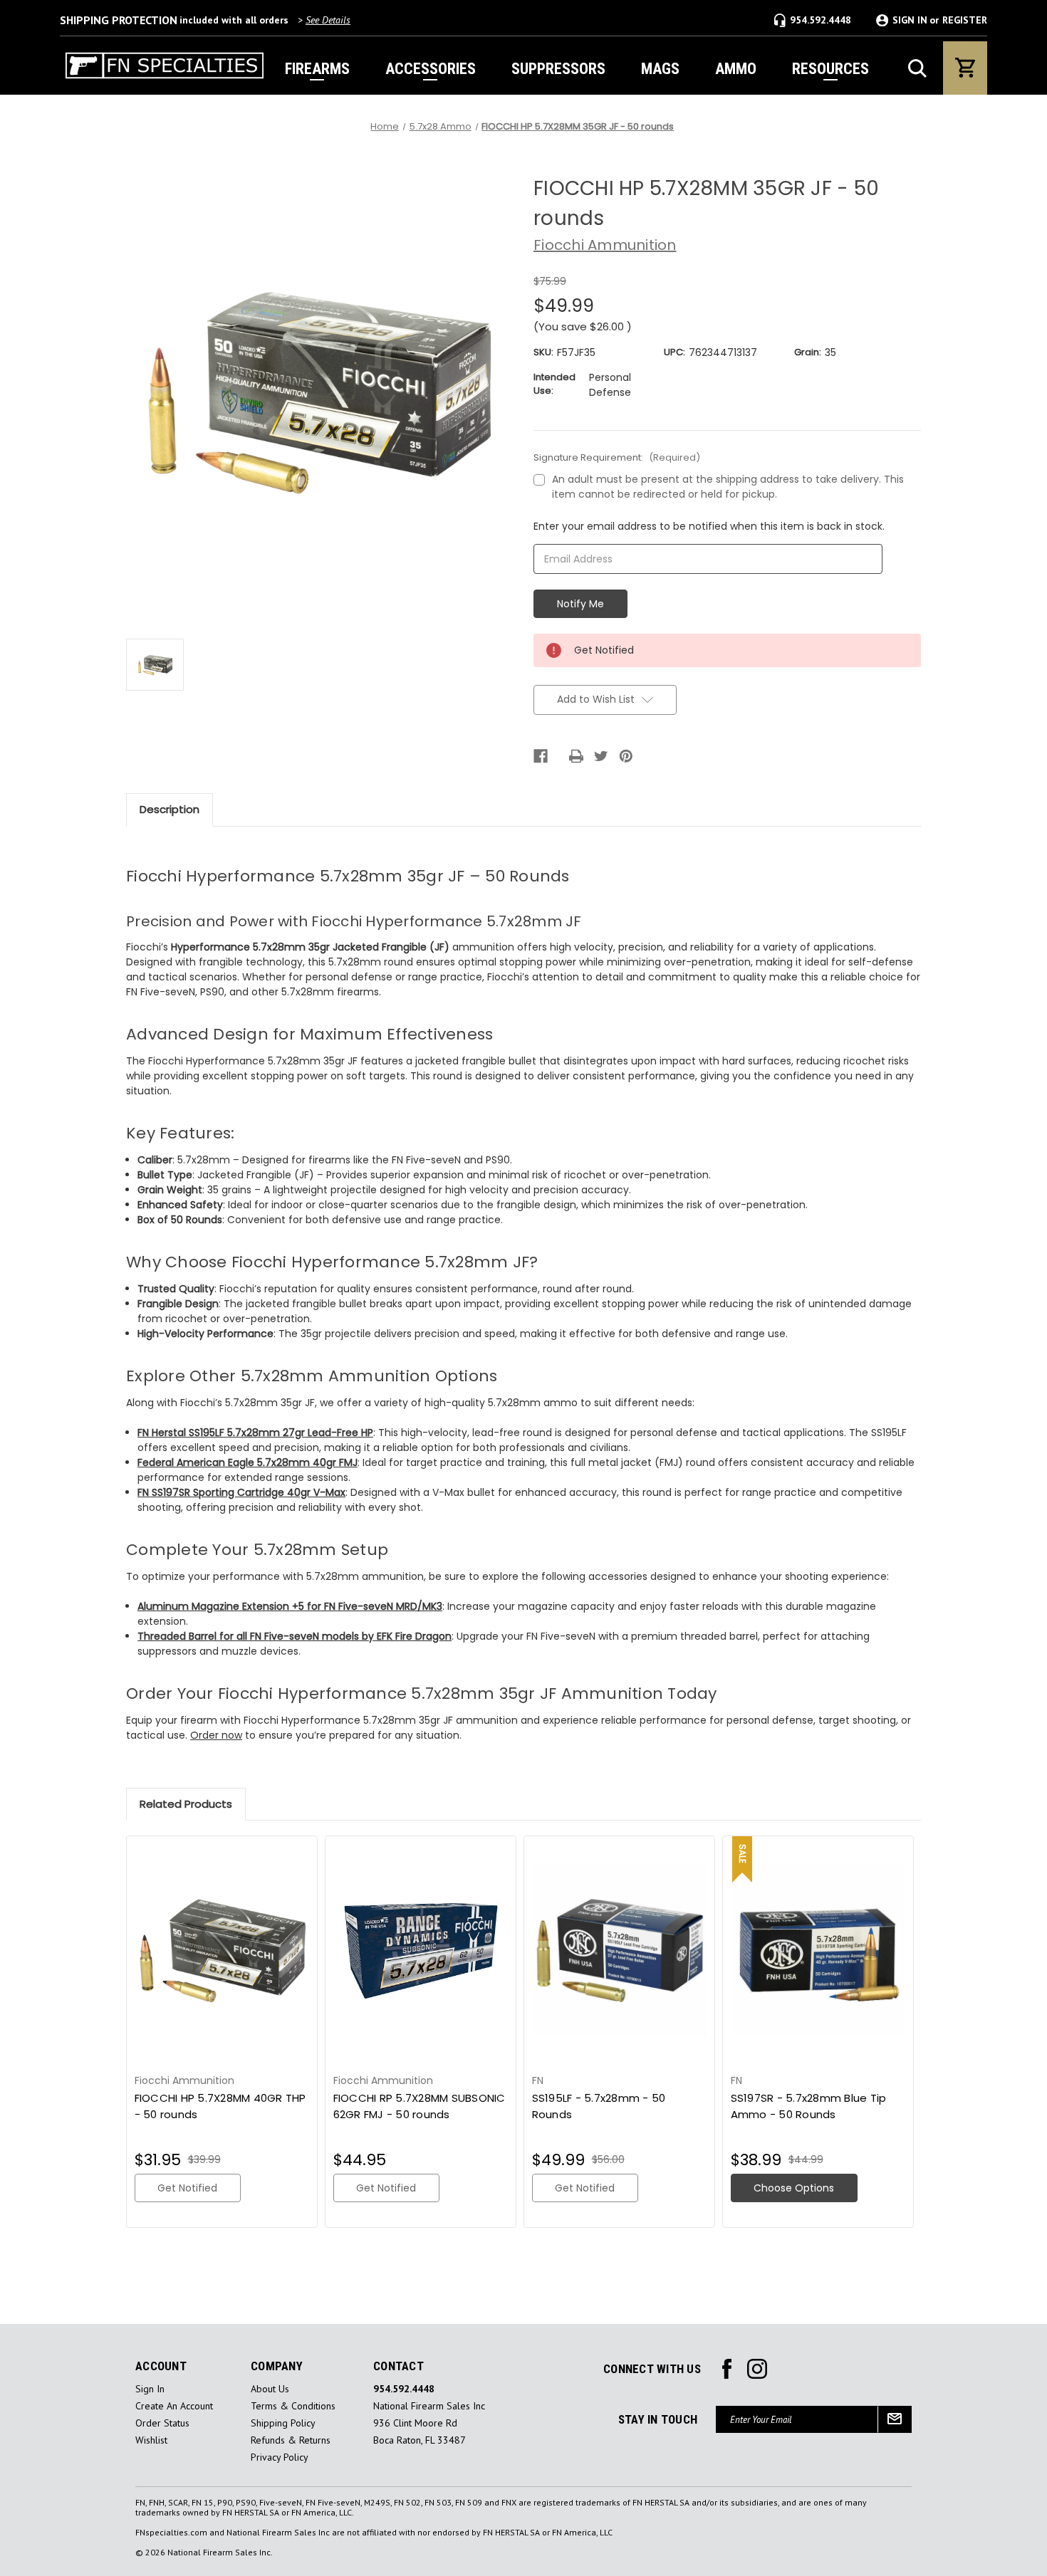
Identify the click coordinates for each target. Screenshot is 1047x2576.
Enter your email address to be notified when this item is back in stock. (709, 526)
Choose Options (794, 2188)
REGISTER (965, 20)
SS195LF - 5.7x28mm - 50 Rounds (599, 2106)
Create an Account (174, 2406)
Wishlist (151, 2440)
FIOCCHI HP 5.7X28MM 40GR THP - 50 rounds (220, 2106)
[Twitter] (601, 756)
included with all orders (205, 20)
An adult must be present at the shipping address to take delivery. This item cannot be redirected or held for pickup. (728, 487)
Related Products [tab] (186, 1804)
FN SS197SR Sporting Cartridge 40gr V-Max (241, 1492)
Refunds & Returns (291, 2440)
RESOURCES (830, 69)
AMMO (736, 69)
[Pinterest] (626, 756)
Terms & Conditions (293, 2406)
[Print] (576, 756)
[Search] (917, 68)
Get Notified (187, 2188)
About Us (270, 2389)
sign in (150, 2389)
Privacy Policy (280, 2457)
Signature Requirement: (617, 457)
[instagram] (727, 2369)
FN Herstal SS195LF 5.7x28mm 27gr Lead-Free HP (255, 1433)
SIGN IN (910, 20)
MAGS (660, 69)
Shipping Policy (283, 2423)
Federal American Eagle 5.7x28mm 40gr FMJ (248, 1462)
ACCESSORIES (431, 69)
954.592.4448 (821, 20)
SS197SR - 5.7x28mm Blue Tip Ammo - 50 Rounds (809, 2106)
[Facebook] (541, 756)
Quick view (222, 1951)
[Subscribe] (895, 2419)
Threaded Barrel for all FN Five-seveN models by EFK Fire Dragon (295, 1636)
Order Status (162, 2423)
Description (170, 809)
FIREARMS (317, 69)
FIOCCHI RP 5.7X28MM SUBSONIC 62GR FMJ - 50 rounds (420, 2106)
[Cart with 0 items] (965, 68)
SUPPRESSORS (558, 69)
